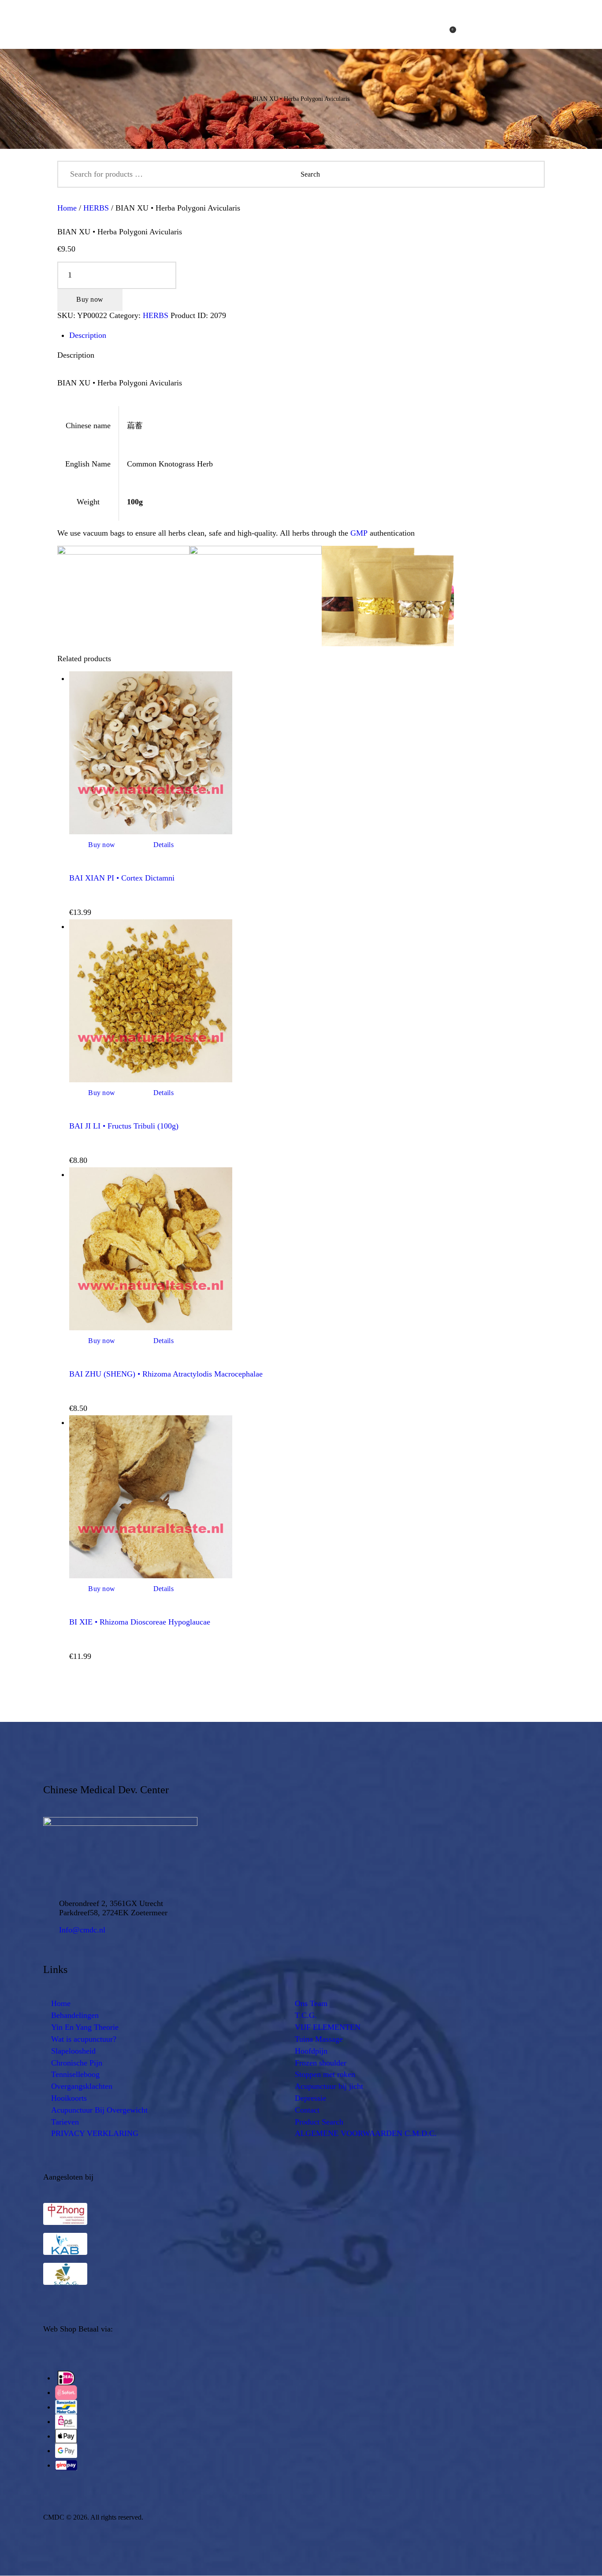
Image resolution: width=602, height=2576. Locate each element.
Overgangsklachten (82, 2086)
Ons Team (311, 2003)
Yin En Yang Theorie (85, 2027)
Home (67, 208)
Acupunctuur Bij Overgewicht (99, 2110)
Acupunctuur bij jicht (329, 2086)
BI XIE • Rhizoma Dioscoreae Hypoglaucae (140, 1622)
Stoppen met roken (325, 2074)
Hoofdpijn (311, 2051)
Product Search (319, 2122)
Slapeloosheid (73, 2051)
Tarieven (65, 2122)
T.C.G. (306, 2015)
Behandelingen (75, 2015)
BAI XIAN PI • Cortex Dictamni (122, 878)
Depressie (310, 2098)
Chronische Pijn (77, 2063)
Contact (307, 2110)
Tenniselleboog (75, 2074)
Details (164, 845)
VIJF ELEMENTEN (328, 2027)
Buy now (90, 299)
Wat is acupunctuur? (84, 2039)
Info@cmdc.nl (82, 1930)
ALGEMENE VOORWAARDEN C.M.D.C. (366, 2133)
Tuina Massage (319, 2039)
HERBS (96, 208)
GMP (359, 533)
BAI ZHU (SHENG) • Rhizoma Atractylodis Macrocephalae (166, 1374)
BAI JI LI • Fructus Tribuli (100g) (124, 1126)
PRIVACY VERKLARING (95, 2133)
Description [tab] (88, 335)
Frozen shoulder (321, 2063)
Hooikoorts (69, 2098)
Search (531, 174)
